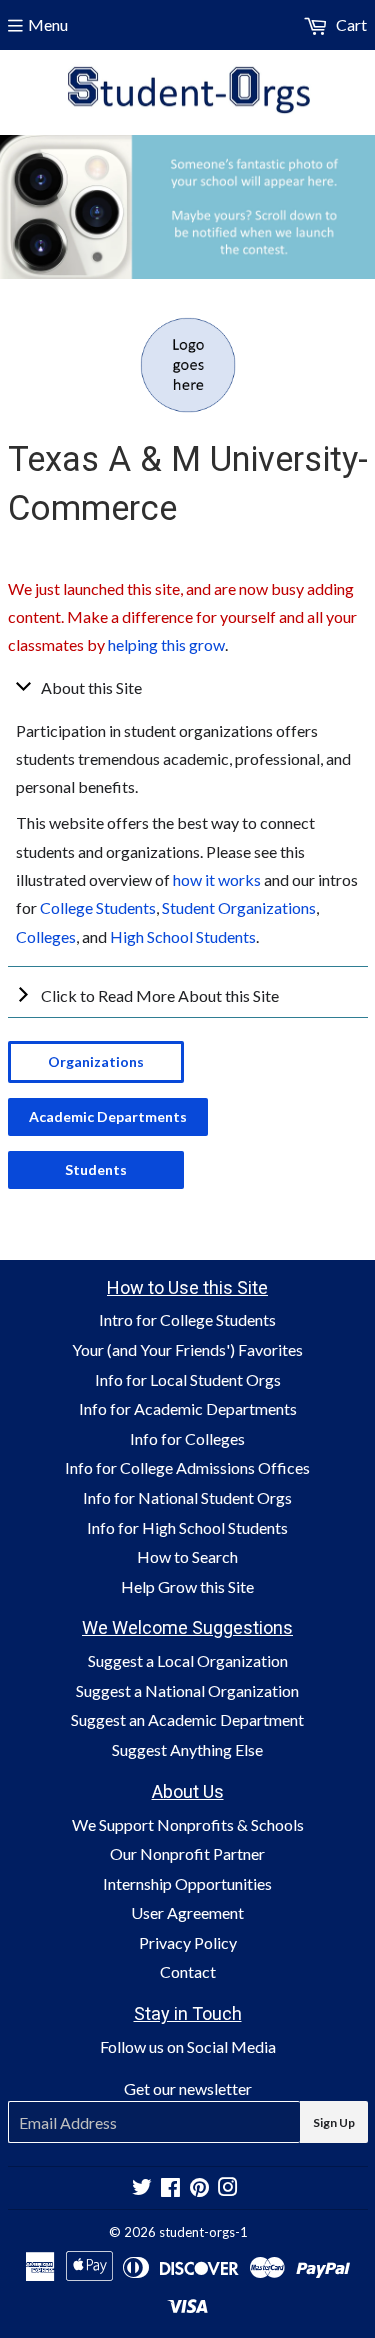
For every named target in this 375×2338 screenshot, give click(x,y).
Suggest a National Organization (187, 1690)
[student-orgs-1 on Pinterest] (199, 2188)
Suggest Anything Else (187, 1749)
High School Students (183, 936)
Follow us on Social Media (188, 2046)
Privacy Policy (188, 1942)
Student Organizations (239, 907)
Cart (350, 24)
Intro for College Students (187, 1319)
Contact (188, 1971)
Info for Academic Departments (188, 1408)
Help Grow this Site (187, 1586)
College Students (98, 907)
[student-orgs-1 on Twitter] (142, 2188)
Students (96, 1169)
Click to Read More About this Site (160, 995)
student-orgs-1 (203, 2232)
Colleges (46, 936)
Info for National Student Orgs (187, 1497)
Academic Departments (108, 1116)
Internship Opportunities (187, 1883)
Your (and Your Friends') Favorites (187, 1349)
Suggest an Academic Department (187, 1719)
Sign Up (334, 2122)
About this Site (91, 687)
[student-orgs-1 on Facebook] (170, 2188)
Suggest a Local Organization (188, 1660)
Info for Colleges (187, 1438)
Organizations (96, 1061)
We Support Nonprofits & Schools (188, 1824)
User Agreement (187, 1912)
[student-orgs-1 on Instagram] (228, 2188)
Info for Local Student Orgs (188, 1379)
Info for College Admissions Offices (187, 1467)
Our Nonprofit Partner (187, 1853)
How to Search (187, 1556)
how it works (217, 879)
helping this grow (166, 644)
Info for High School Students (187, 1527)
